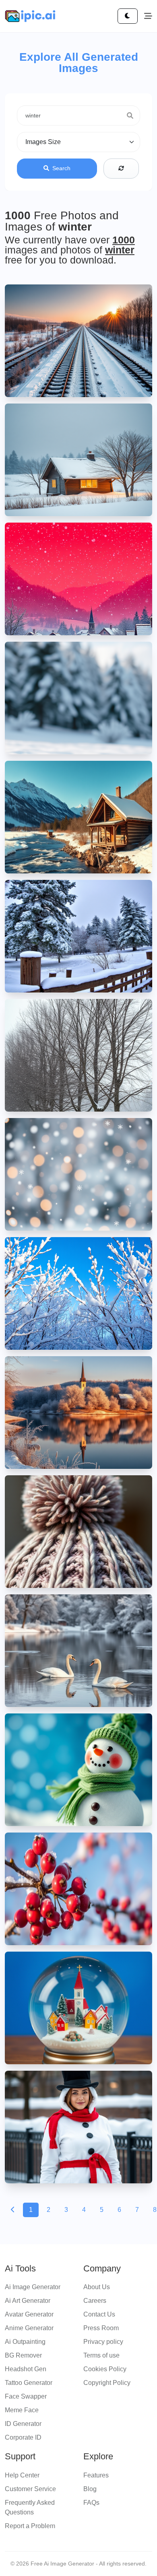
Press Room (101, 2328)
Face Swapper (26, 2396)
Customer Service (30, 2489)
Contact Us (99, 2314)
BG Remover (23, 2355)
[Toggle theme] (128, 16)
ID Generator (23, 2424)
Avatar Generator (29, 2314)
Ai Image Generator (33, 2287)
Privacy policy (103, 2342)
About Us (97, 2287)
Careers (95, 2301)
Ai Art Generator (28, 2301)
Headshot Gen (26, 2369)
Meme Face (22, 2410)
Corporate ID (23, 2437)
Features (96, 2475)
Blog (90, 2489)
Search (61, 168)
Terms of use (101, 2355)
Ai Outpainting (25, 2342)
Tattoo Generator (29, 2383)
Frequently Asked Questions (30, 2507)
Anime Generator (29, 2328)
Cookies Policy (105, 2369)
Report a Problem (30, 2526)
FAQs (91, 2503)
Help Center (22, 2475)
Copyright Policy (107, 2383)
